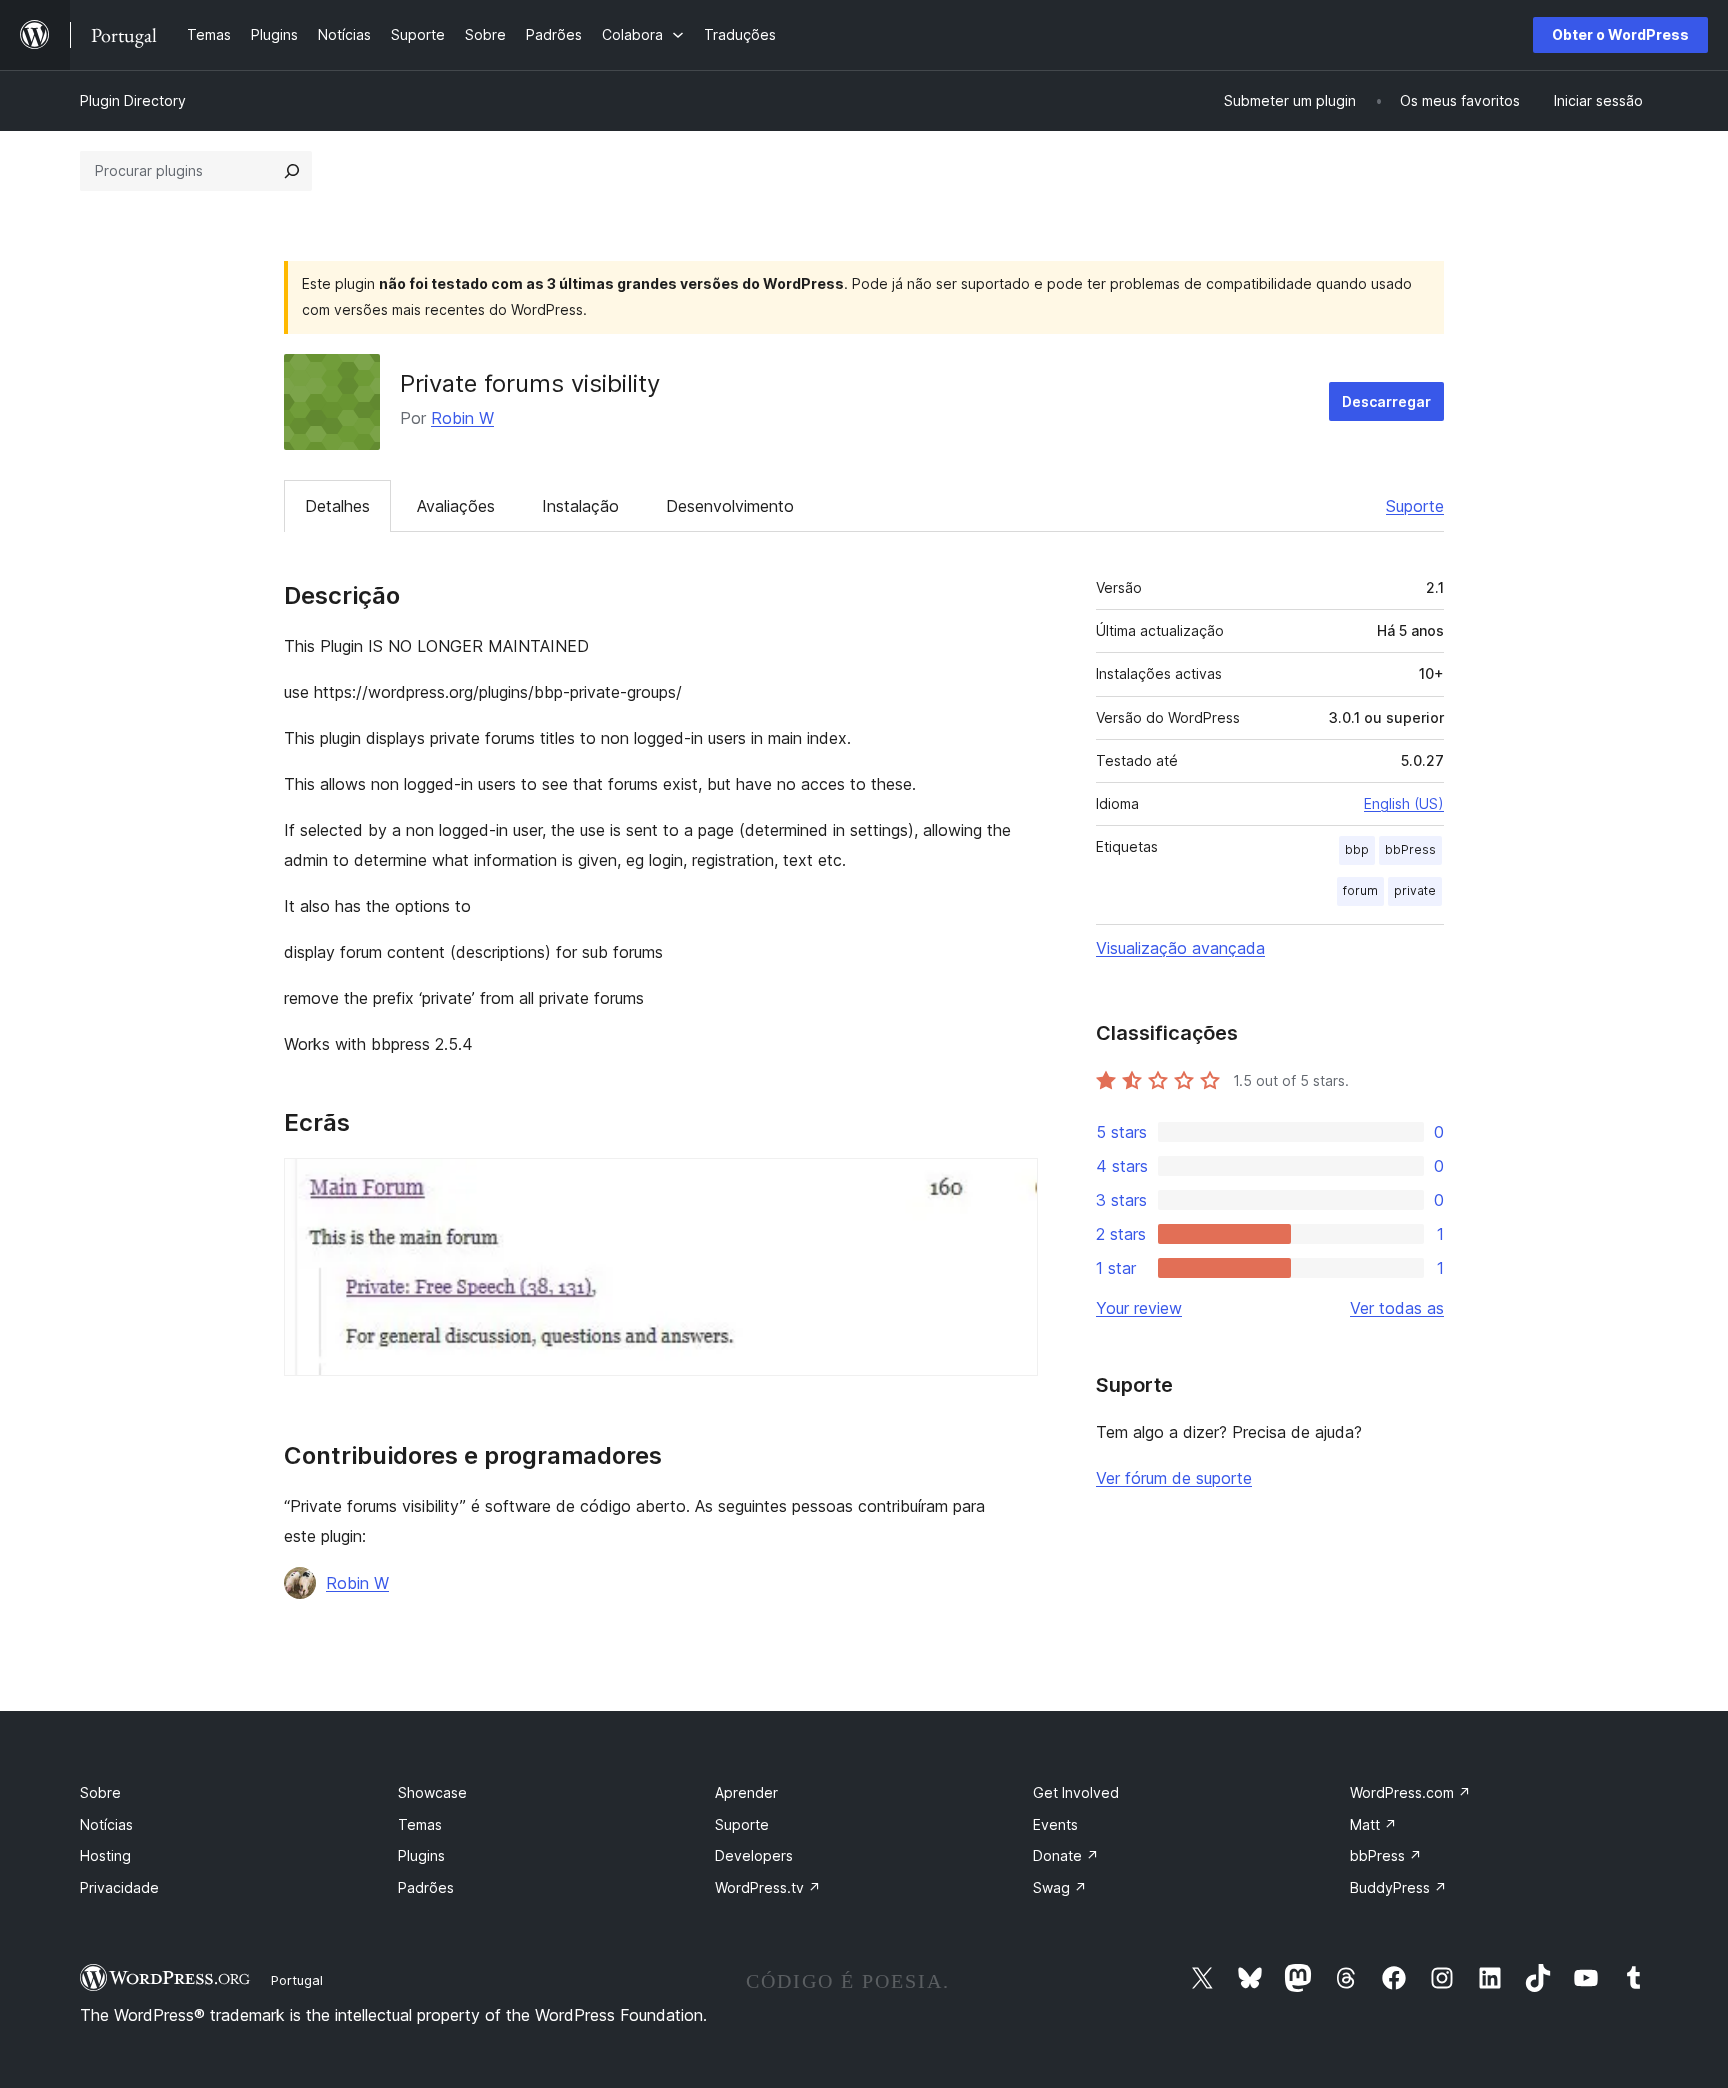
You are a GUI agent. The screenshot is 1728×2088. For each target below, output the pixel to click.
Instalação (580, 506)
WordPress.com (1410, 1792)
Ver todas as (1397, 1308)
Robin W (462, 418)
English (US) (1404, 803)
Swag (1060, 1887)
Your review (1139, 1308)
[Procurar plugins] (292, 171)
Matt (1373, 1824)
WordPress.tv (768, 1887)
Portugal (297, 1980)
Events (1055, 1824)
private (1415, 890)
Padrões (426, 1887)
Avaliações (456, 506)
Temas (420, 1824)
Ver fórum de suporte (1174, 1478)
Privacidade (119, 1887)
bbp (1357, 849)
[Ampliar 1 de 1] (1011, 1185)
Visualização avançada (1180, 948)
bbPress (1410, 849)
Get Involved (1076, 1792)
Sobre (100, 1792)
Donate (1066, 1855)
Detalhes (337, 506)
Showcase (432, 1792)
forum (1360, 890)
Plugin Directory (133, 100)
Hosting (105, 1855)
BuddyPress (1398, 1887)
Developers (754, 1855)
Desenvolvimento (730, 506)
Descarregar (1386, 401)
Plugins (421, 1855)
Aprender (746, 1792)
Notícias (106, 1824)
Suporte (1415, 506)
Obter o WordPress (1620, 34)
